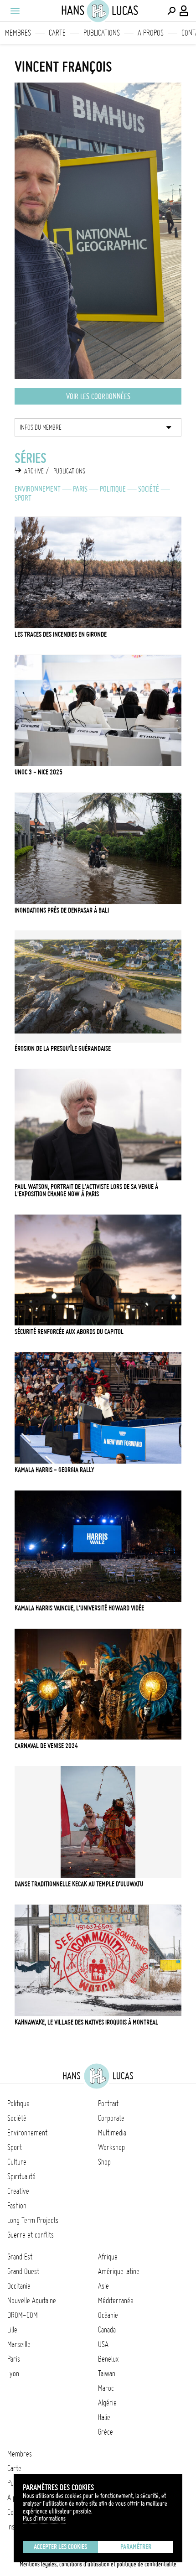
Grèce (106, 2432)
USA (103, 2344)
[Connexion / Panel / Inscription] (184, 11)
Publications (102, 33)
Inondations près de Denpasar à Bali (62, 910)
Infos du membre (41, 427)
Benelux (108, 2359)
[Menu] (15, 11)
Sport (23, 498)
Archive (34, 471)
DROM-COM (23, 2315)
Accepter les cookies (60, 2547)
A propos (151, 33)
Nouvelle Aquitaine (32, 2301)
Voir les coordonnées (98, 396)
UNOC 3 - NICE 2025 (39, 772)
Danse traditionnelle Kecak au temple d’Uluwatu (79, 1884)
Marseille (19, 2344)
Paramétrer (136, 2547)
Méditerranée (116, 2301)
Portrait (108, 2103)
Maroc (106, 2388)
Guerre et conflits (31, 2235)
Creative (18, 2191)
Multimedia (112, 2133)
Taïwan (107, 2373)
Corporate (111, 2118)
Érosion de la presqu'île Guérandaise (63, 1049)
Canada (107, 2330)
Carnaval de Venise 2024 (46, 1746)
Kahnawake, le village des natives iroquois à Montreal (86, 2022)
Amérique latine (119, 2271)
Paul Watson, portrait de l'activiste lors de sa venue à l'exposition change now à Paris (86, 1190)
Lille (12, 2330)
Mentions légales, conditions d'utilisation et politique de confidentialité (98, 2564)
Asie (103, 2286)
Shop (104, 2162)
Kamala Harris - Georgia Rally (54, 1470)
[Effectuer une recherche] (171, 11)
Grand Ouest (23, 2271)
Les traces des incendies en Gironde (61, 634)
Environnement (38, 489)
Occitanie (19, 2286)
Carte (57, 33)
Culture (17, 2162)
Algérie (107, 2403)
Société (149, 489)
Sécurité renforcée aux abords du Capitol (69, 1332)
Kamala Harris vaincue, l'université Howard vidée (79, 1608)
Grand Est (20, 2257)
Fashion (17, 2206)
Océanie (108, 2315)
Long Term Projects (33, 2220)
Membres (18, 33)
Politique (113, 489)
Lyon (13, 2373)
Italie (104, 2417)
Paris (80, 489)
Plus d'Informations (44, 2519)
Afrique (108, 2257)
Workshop (111, 2147)
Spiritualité (21, 2176)
